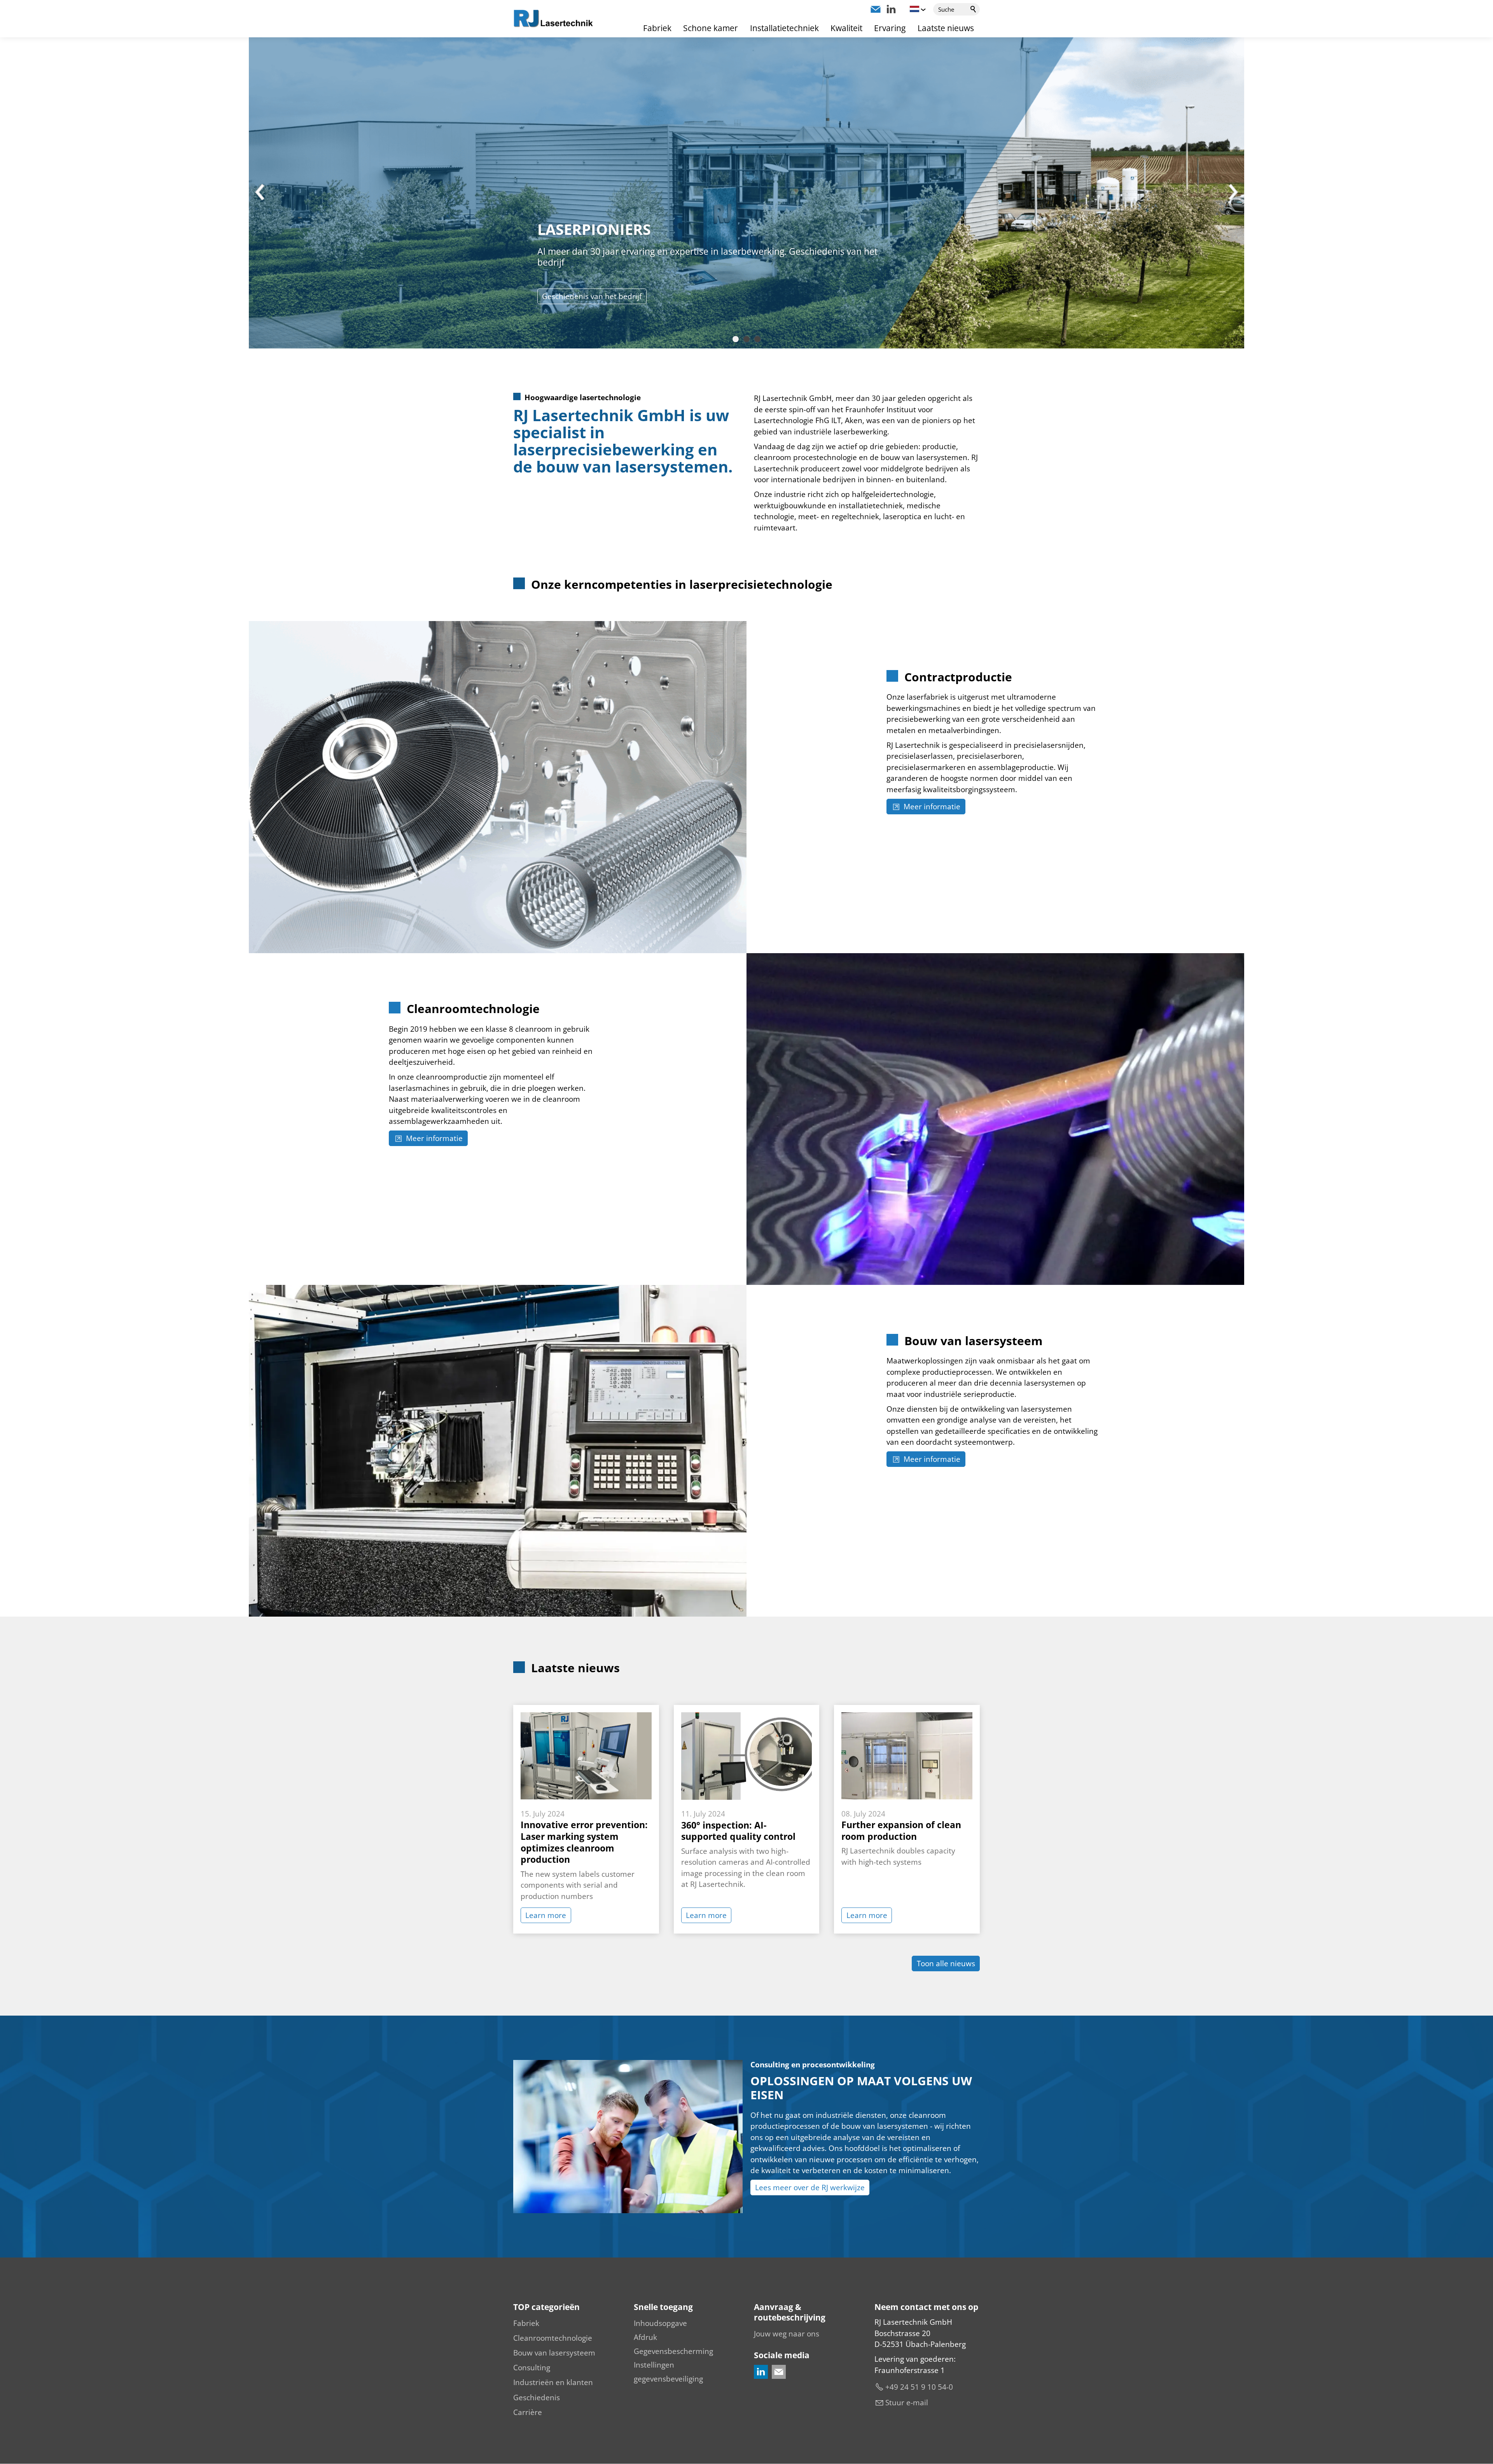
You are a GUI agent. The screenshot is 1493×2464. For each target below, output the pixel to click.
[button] (876, 9)
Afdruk (645, 2337)
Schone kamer (711, 28)
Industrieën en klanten (553, 2382)
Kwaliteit (846, 28)
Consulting (532, 2368)
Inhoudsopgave (660, 2323)
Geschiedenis (537, 2397)
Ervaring (890, 28)
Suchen (974, 9)
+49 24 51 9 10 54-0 (919, 2387)
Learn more (546, 1915)
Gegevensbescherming (673, 2351)
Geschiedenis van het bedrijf (592, 296)
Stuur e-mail (907, 2403)
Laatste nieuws (946, 28)
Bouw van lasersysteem (554, 2353)
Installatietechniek (784, 28)
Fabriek (657, 28)
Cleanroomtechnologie (553, 2338)
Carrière (528, 2412)
